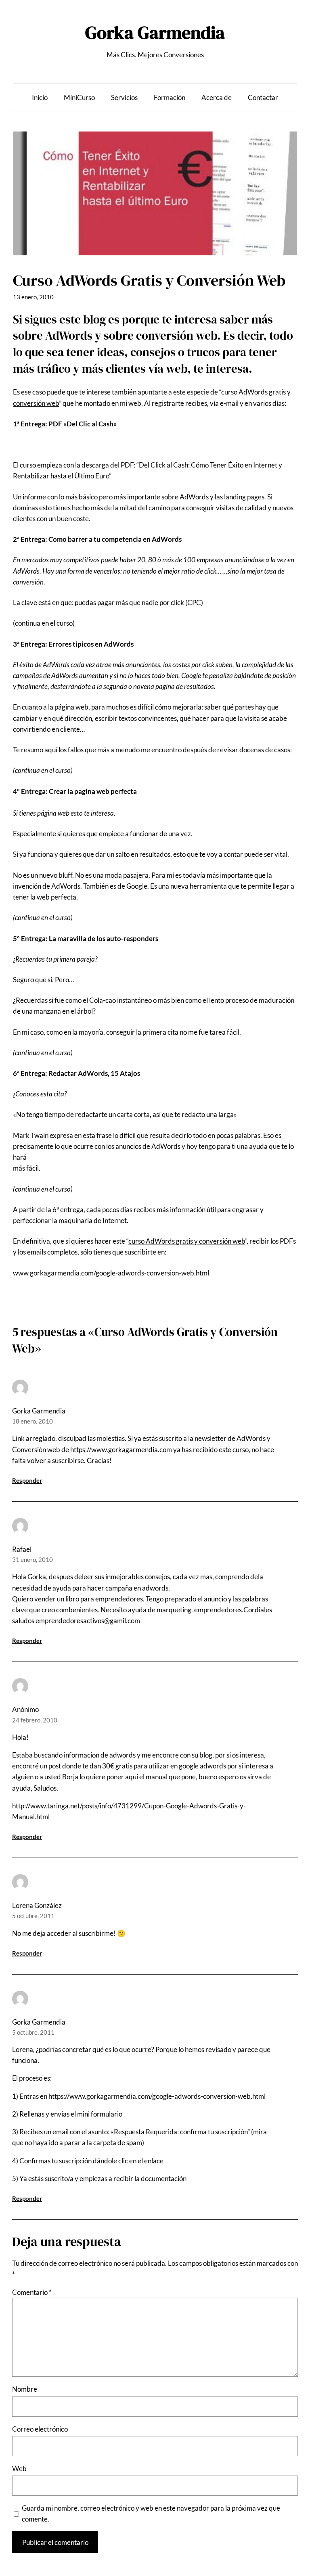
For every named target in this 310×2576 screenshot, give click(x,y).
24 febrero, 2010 (35, 1720)
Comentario (32, 2292)
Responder (27, 1480)
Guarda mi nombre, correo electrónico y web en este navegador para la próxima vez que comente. (151, 2513)
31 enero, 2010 (32, 1559)
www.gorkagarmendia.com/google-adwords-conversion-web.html (111, 1273)
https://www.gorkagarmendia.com (121, 1450)
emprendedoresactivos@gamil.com (88, 1621)
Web (19, 2468)
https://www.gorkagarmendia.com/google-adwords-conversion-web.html (157, 2096)
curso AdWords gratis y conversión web (187, 1241)
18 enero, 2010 (32, 1421)
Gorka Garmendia (155, 32)
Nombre (25, 2389)
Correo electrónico (40, 2429)
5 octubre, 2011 (33, 1916)
